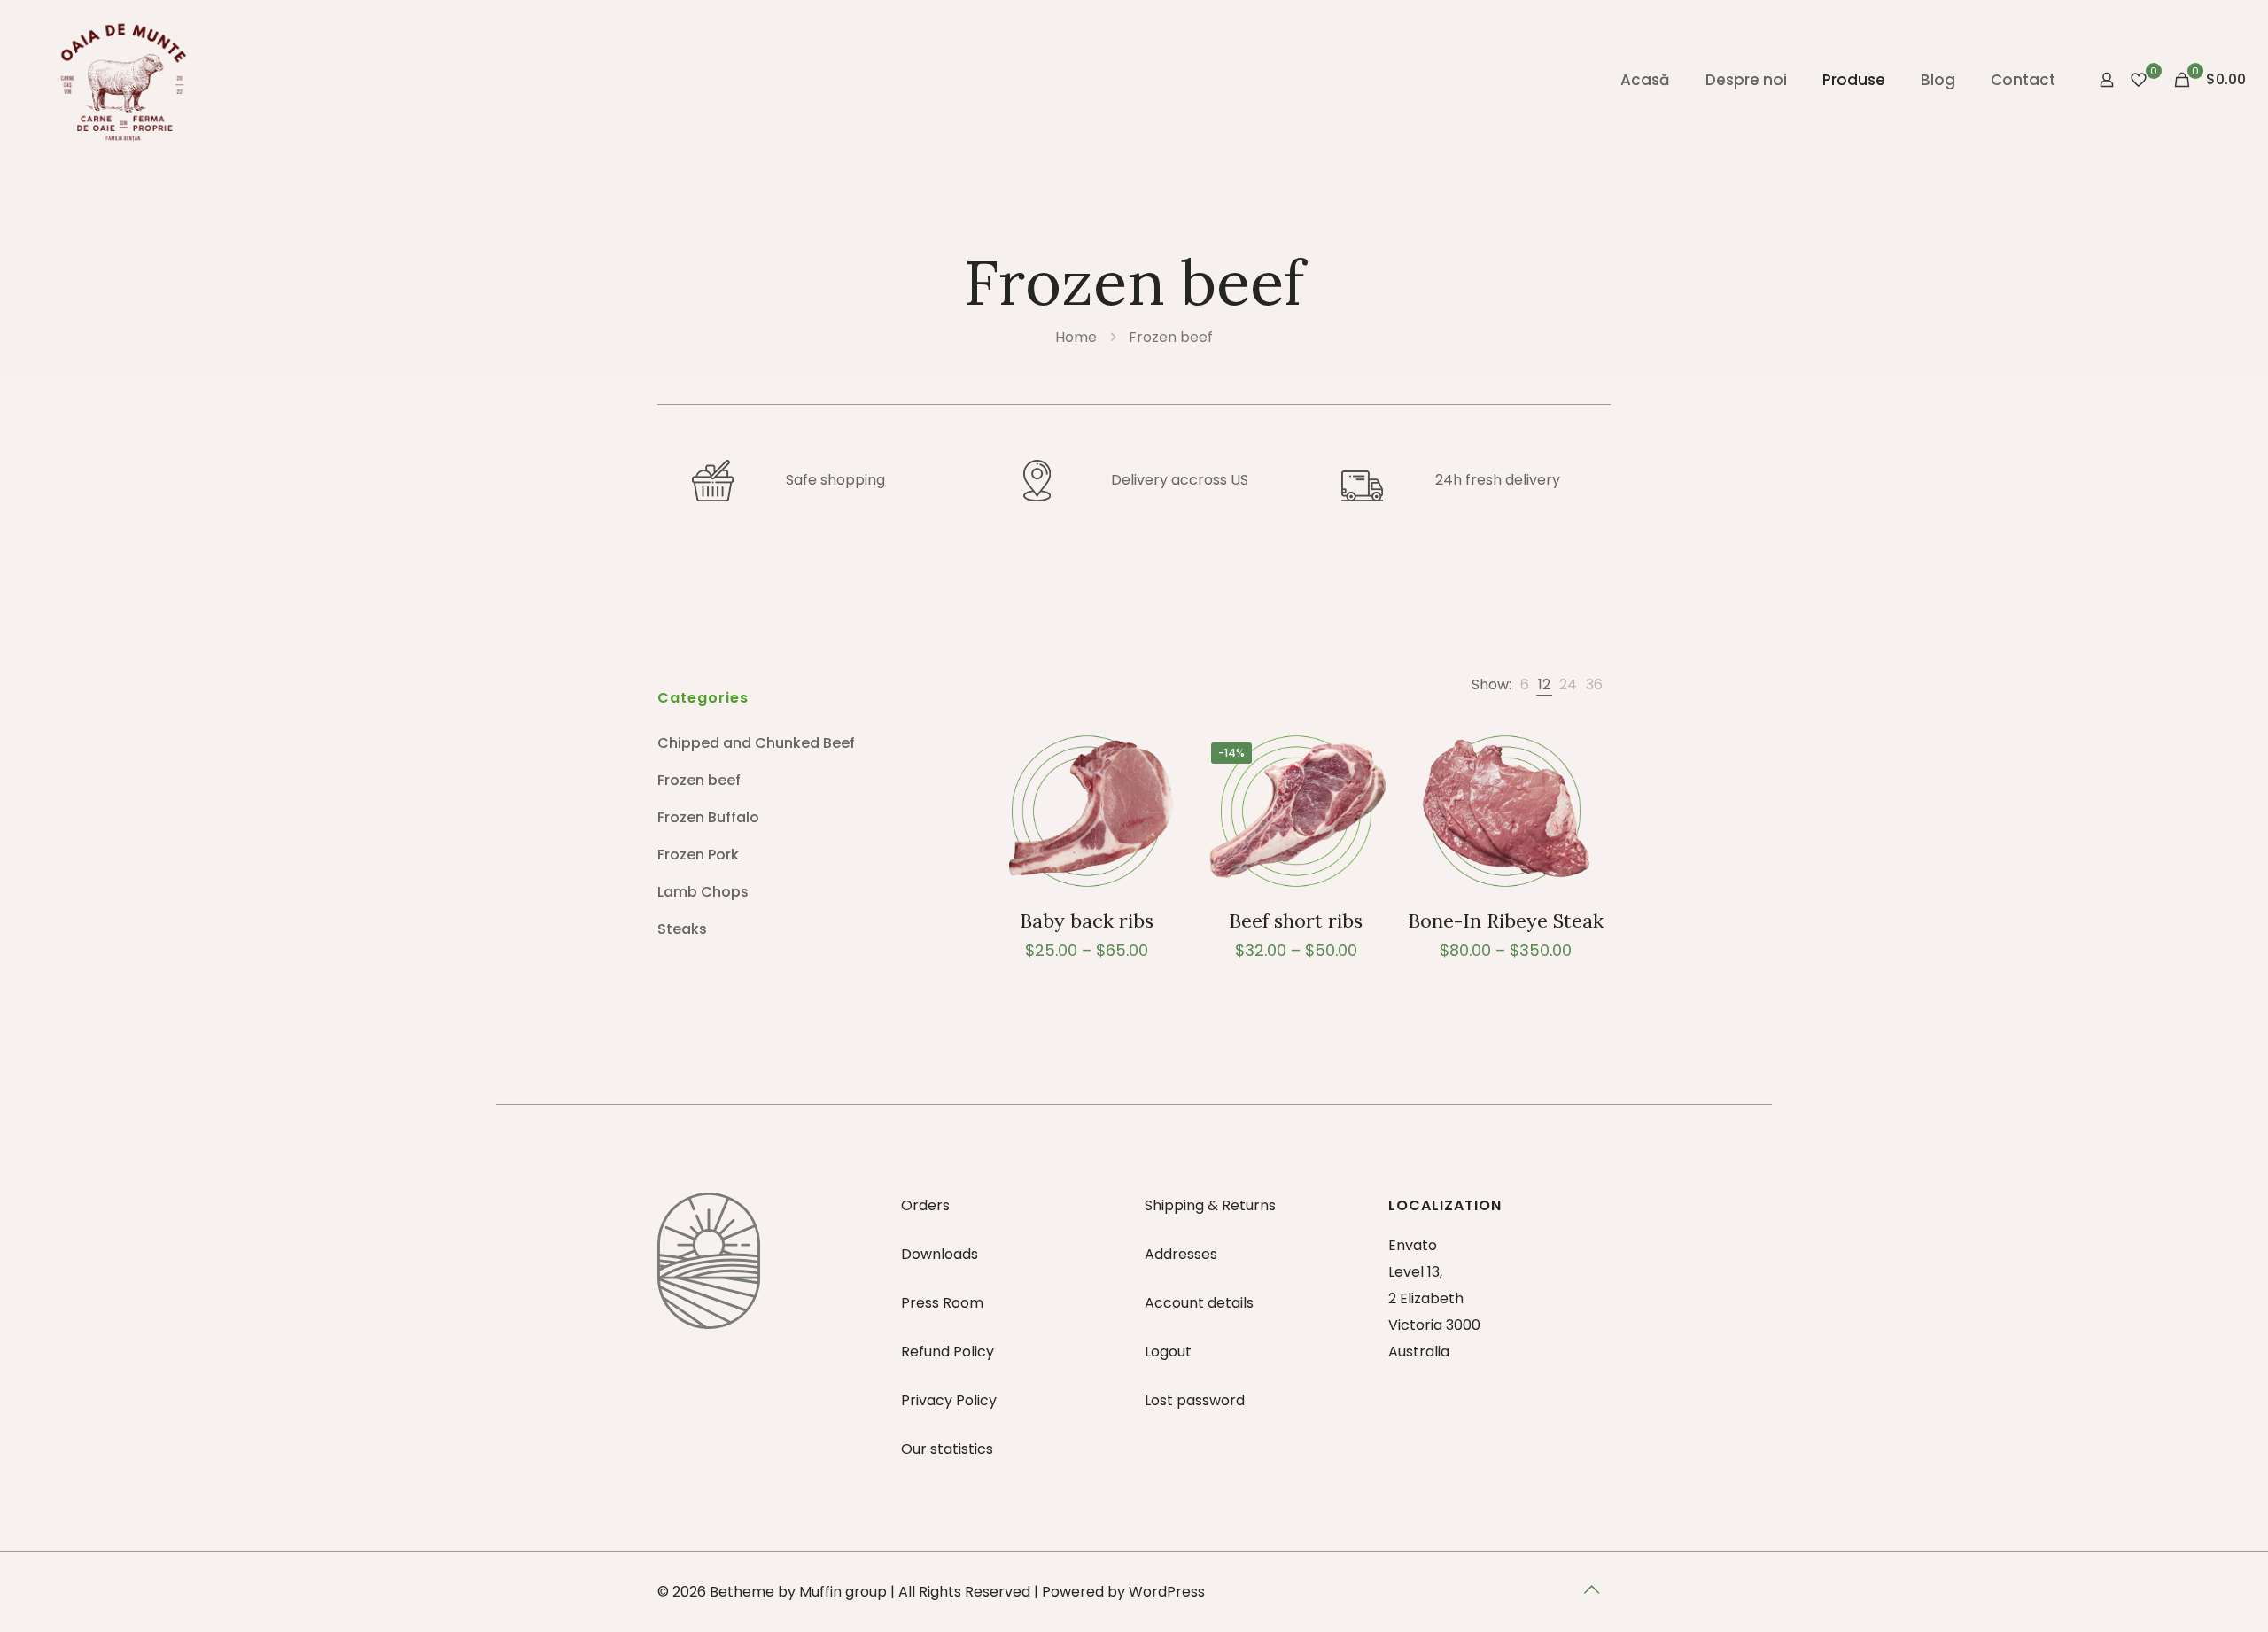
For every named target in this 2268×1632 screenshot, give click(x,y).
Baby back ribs (1087, 921)
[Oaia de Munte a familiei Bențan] (124, 80)
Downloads (940, 1254)
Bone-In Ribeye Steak (1506, 921)
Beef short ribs (1296, 921)
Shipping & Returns (1210, 1205)
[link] (1525, 685)
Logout (1168, 1352)
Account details (1199, 1303)
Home (1076, 337)
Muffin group (843, 1592)
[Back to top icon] (1592, 1589)
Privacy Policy (949, 1400)
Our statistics (947, 1449)
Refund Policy (948, 1352)
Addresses (1181, 1254)
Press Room (942, 1303)
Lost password (1195, 1400)
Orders (925, 1205)
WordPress (1167, 1592)
